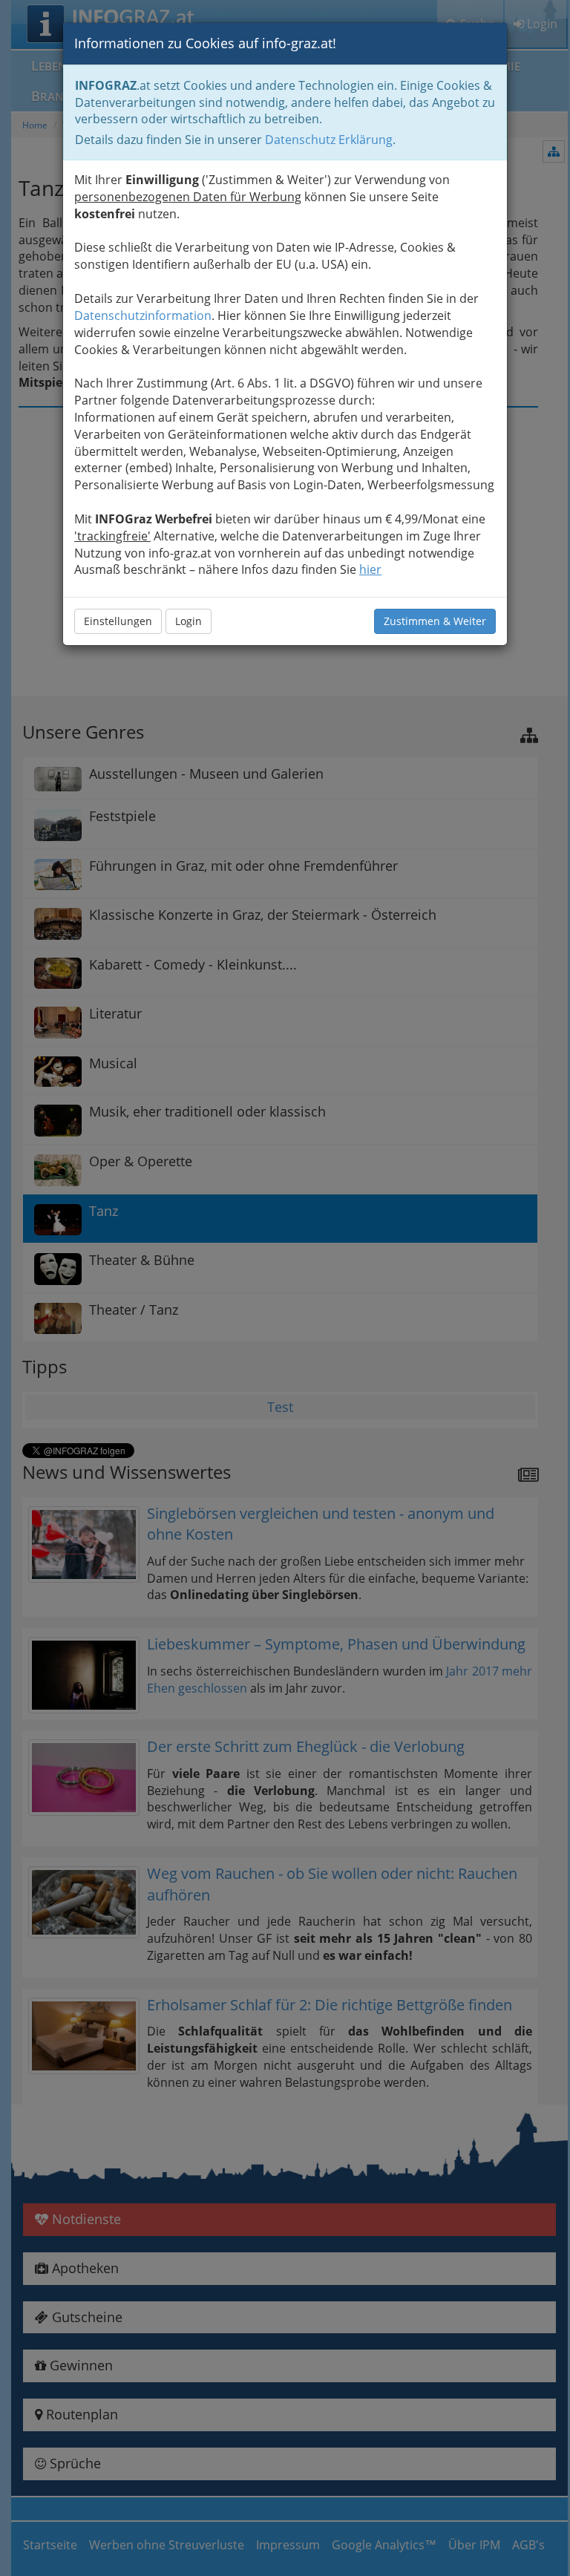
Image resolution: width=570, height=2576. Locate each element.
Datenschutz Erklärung (329, 140)
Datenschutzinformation (143, 316)
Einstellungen (118, 621)
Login (189, 621)
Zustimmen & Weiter (435, 621)
